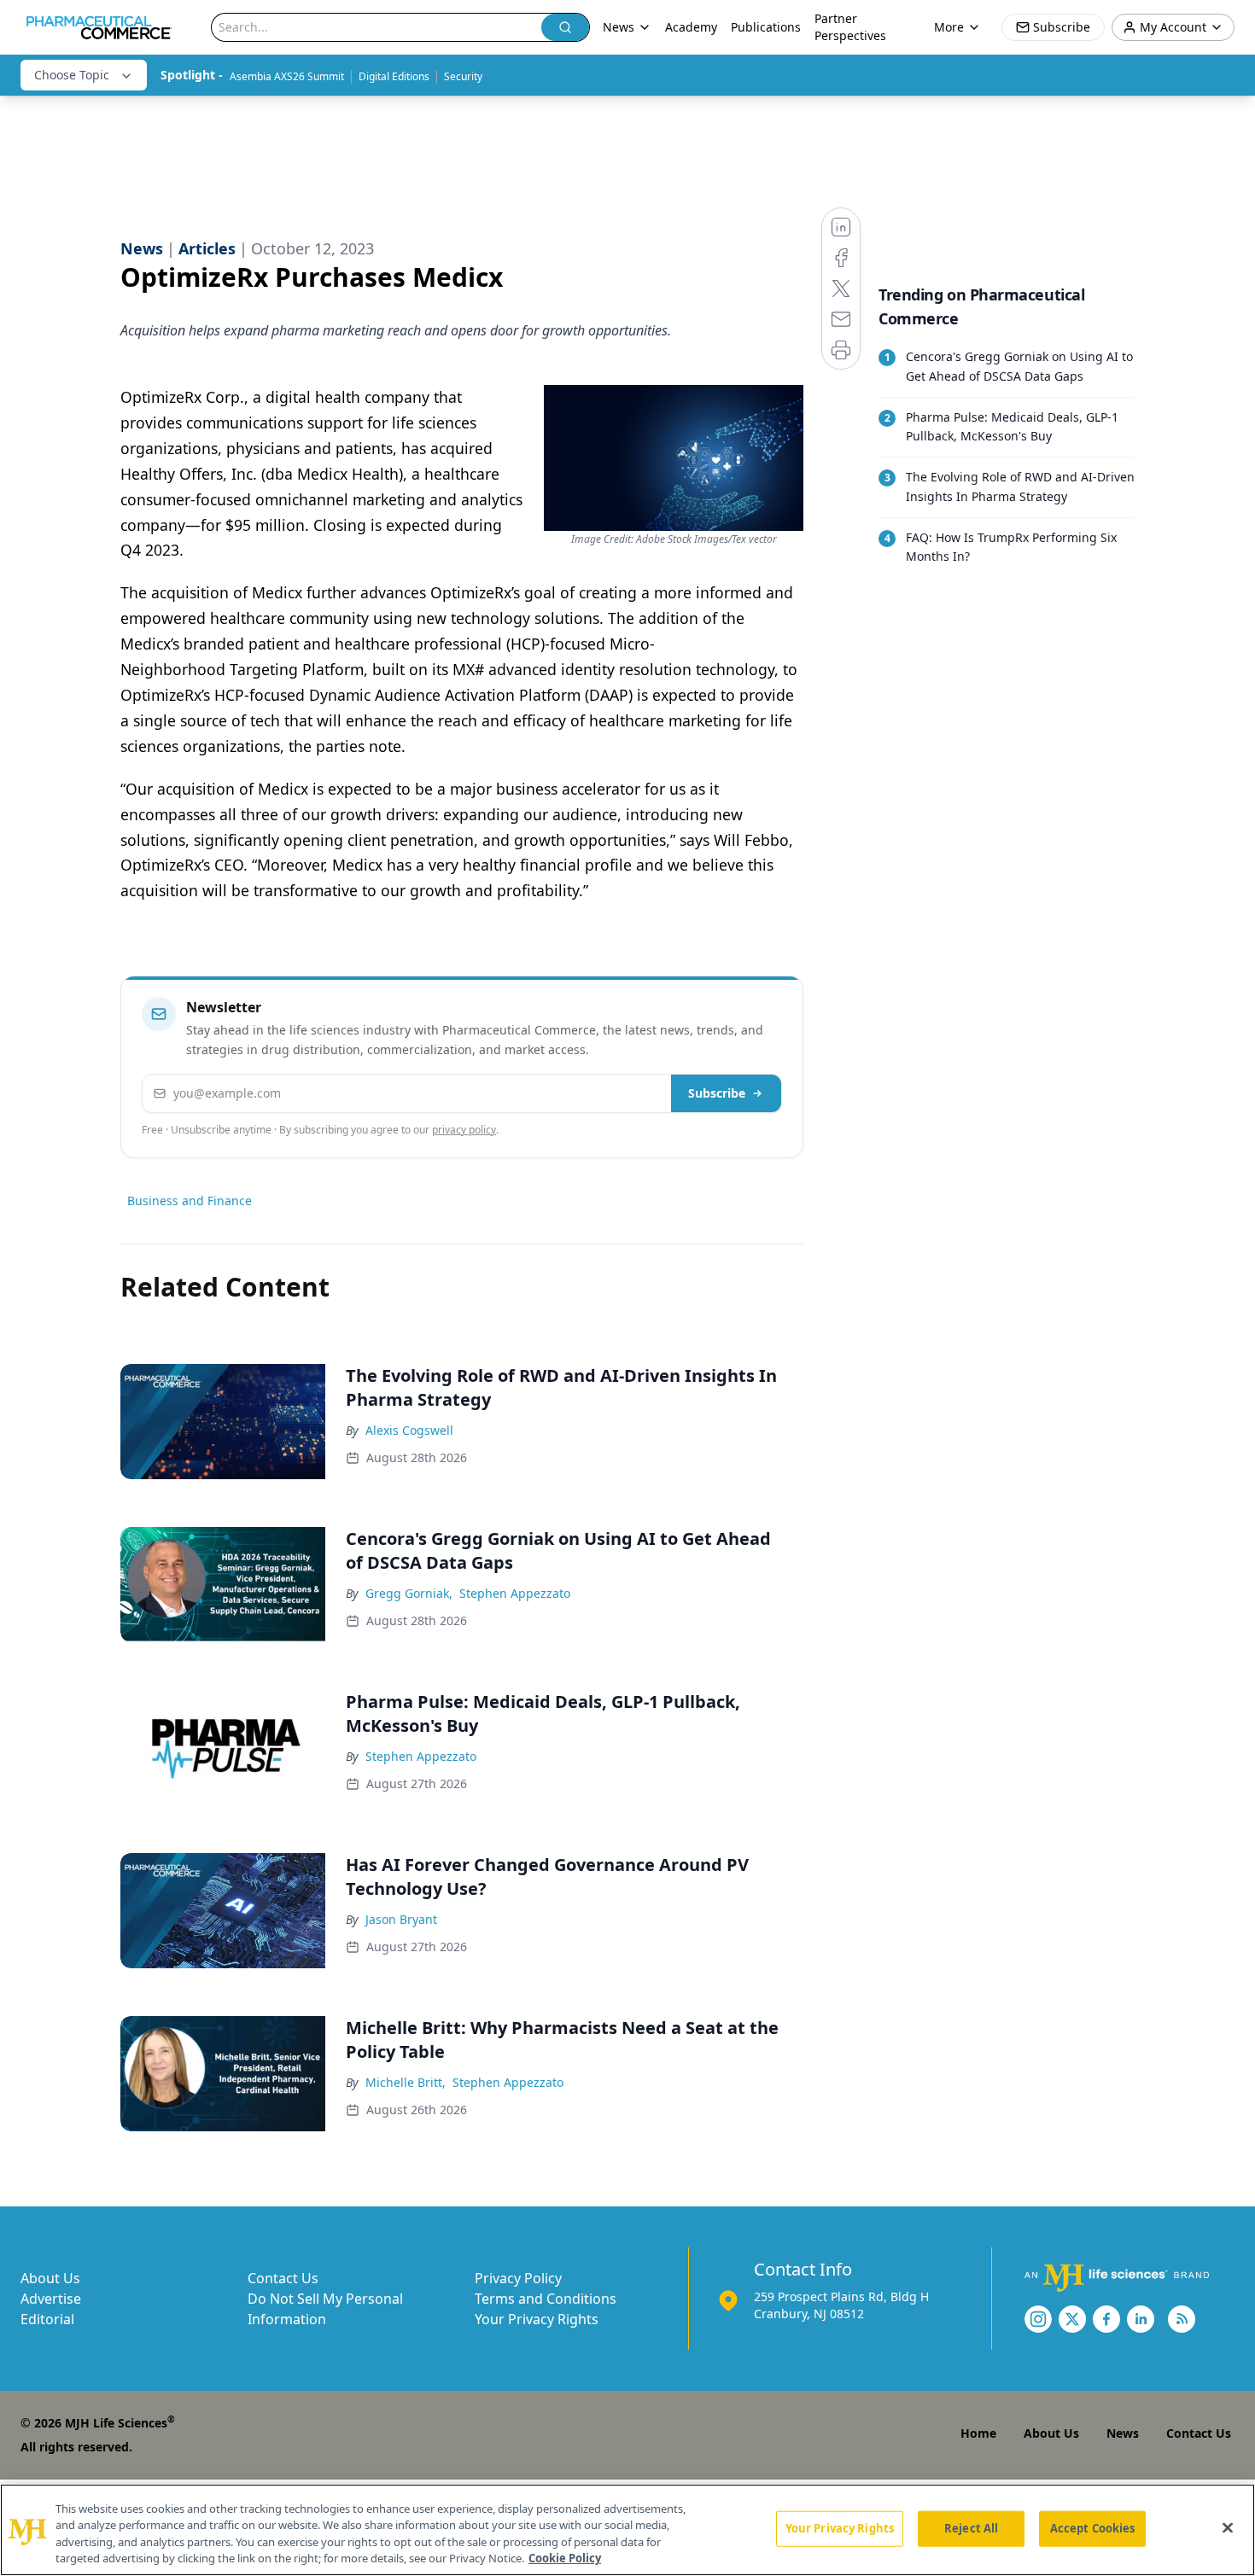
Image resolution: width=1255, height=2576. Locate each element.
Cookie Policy (565, 2558)
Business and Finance (190, 1201)
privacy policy (464, 1130)
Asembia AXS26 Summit (287, 76)
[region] (627, 2530)
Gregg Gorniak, (409, 1593)
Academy (691, 27)
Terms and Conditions (546, 2299)
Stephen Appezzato (515, 1593)
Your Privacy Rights (537, 2319)
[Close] (1228, 2527)
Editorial (47, 2319)
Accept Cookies (1093, 2528)
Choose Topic (72, 75)
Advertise (51, 2299)
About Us (50, 2278)
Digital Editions (394, 76)
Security (463, 76)
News (1123, 2433)
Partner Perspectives (850, 27)
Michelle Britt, (406, 2082)
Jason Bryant (401, 1919)
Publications (766, 27)
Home (978, 2433)
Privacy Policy (518, 2278)
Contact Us (283, 2278)
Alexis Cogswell (409, 1430)
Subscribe (717, 1093)
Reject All (971, 2528)
